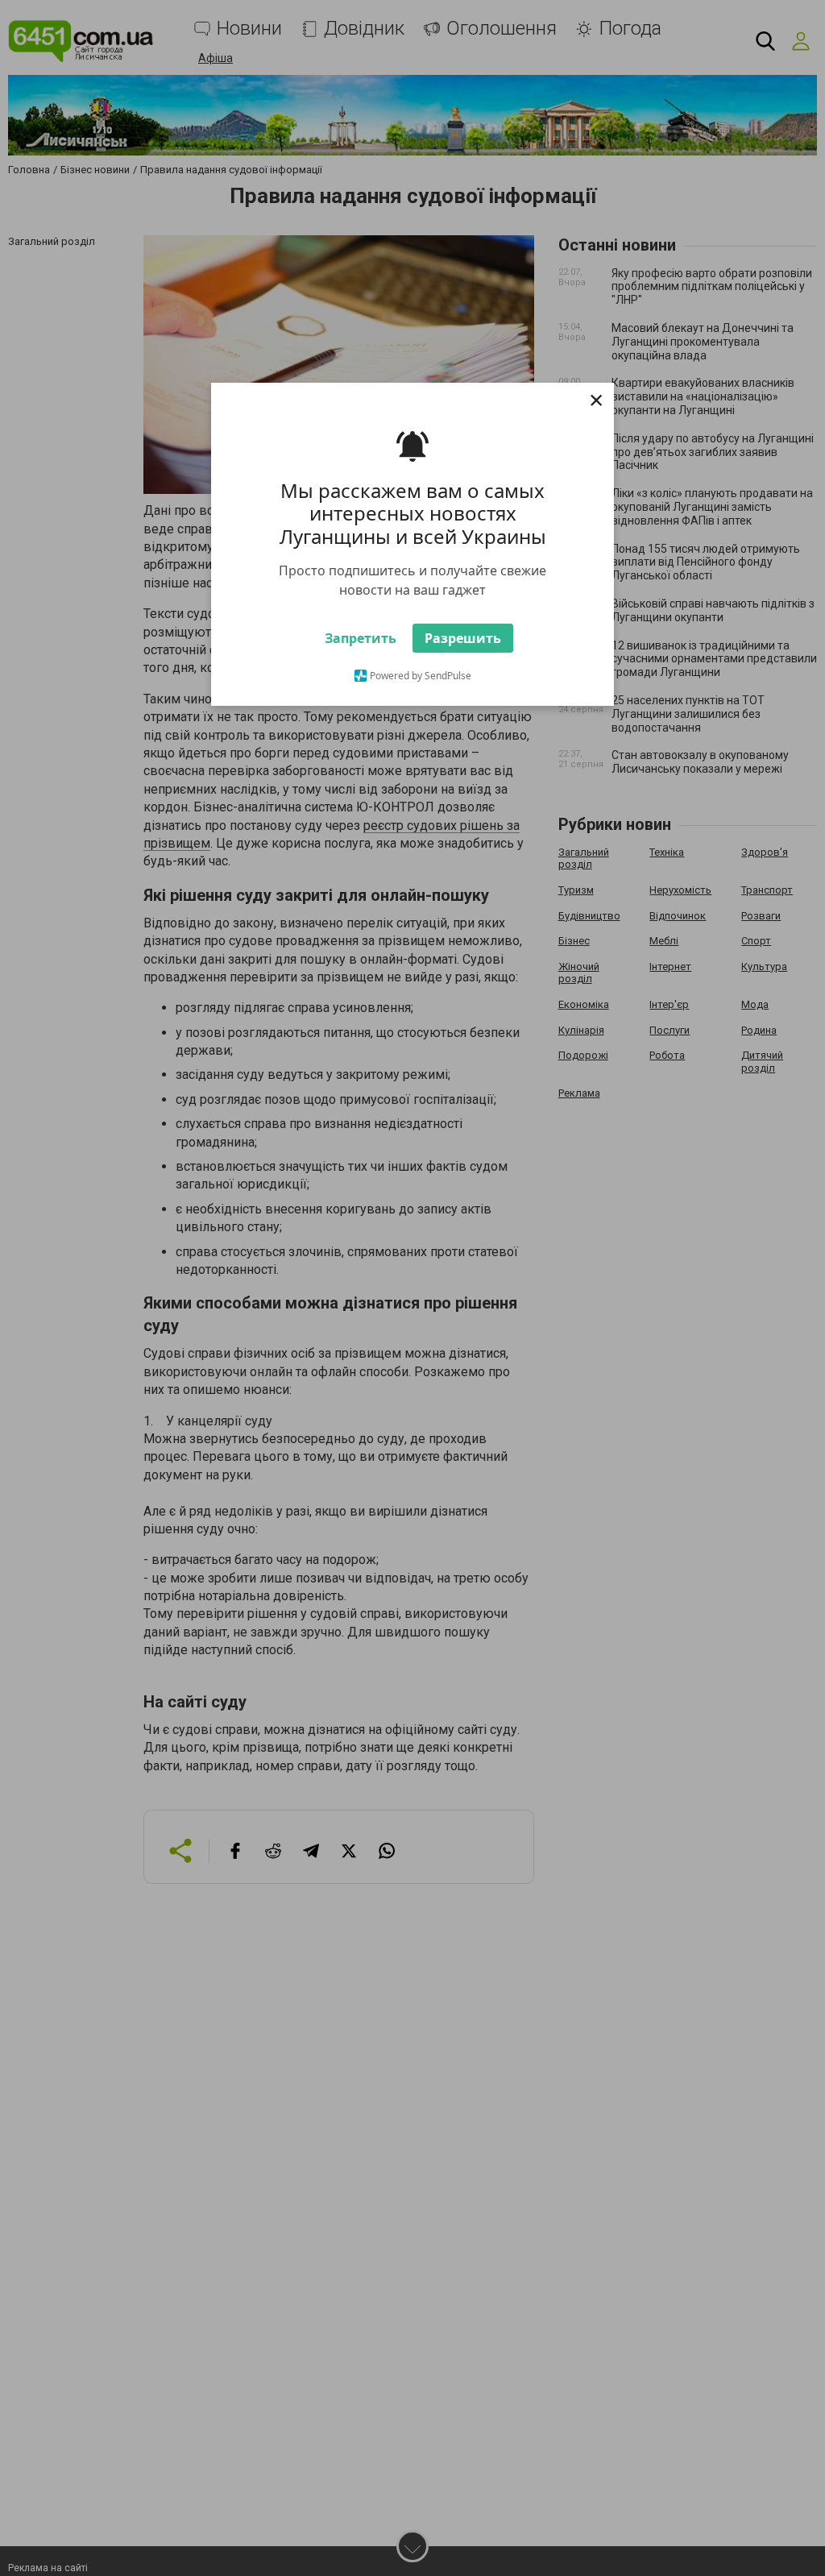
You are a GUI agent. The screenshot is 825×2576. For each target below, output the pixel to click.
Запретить (361, 642)
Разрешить (463, 642)
